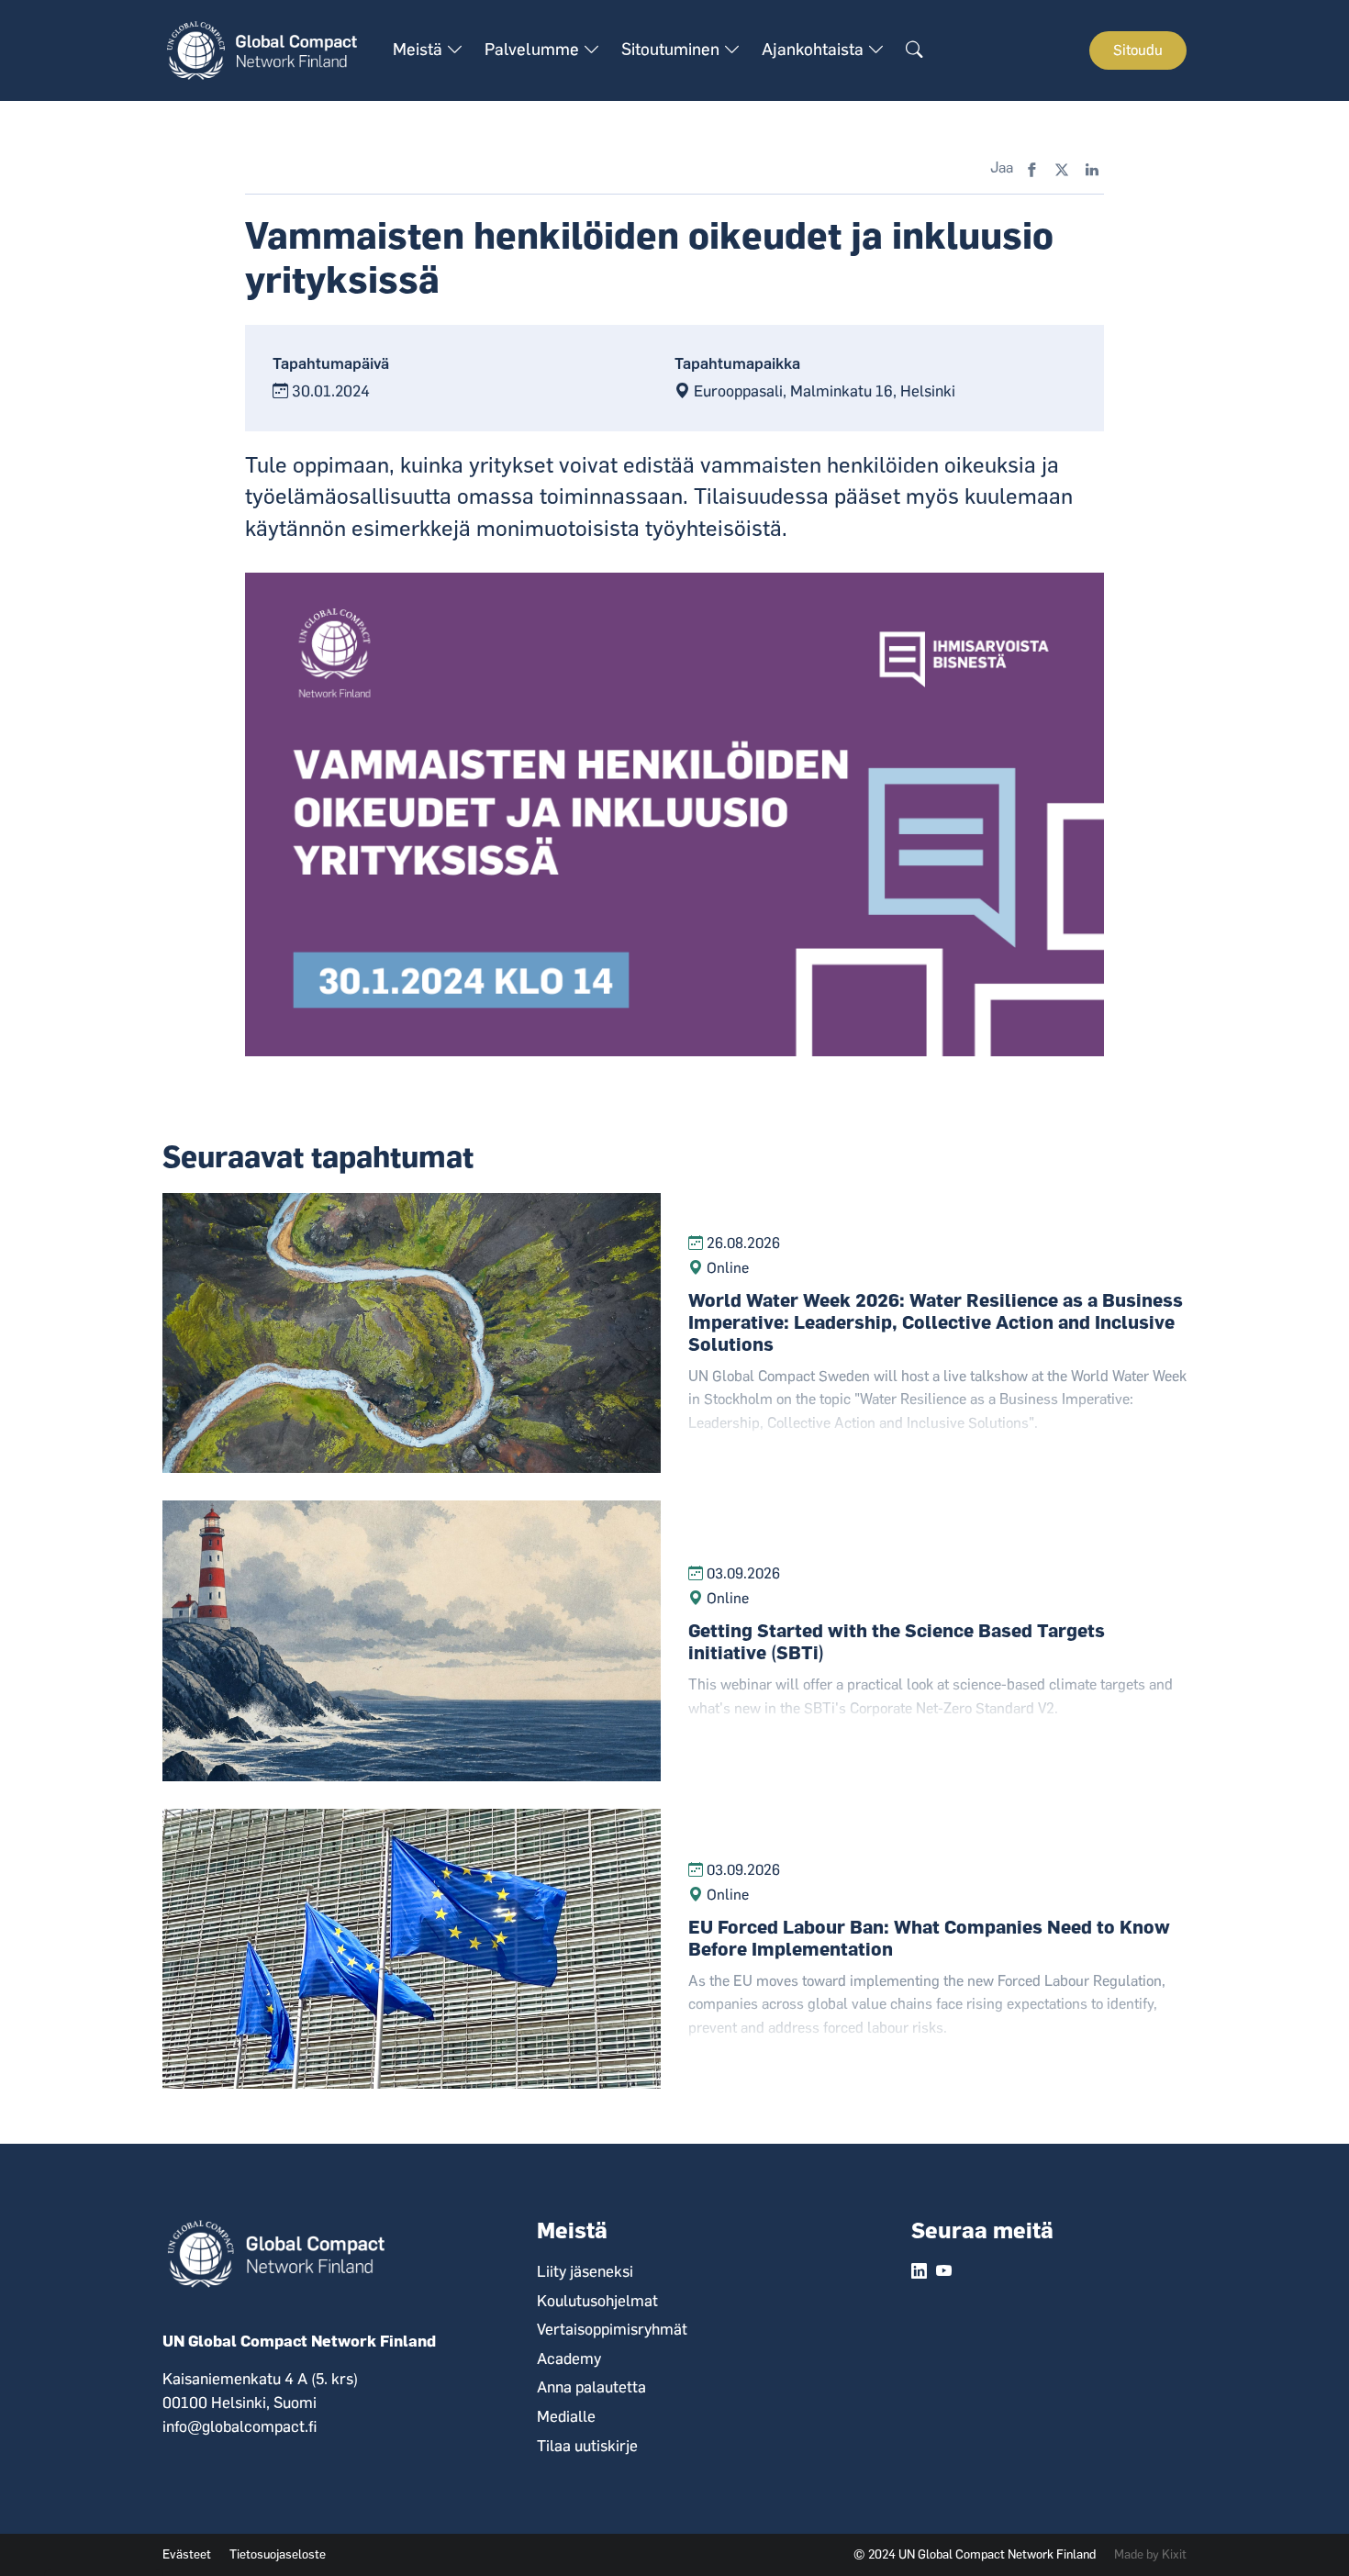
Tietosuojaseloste (278, 2554)
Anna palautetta (591, 2387)
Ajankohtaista (814, 50)
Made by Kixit (1150, 2554)
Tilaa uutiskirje (587, 2446)
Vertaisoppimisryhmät (612, 2329)
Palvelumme (534, 50)
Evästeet (187, 2554)
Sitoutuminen (672, 50)
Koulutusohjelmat (597, 2301)
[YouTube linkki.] (944, 2272)
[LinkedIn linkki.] (919, 2272)
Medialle (566, 2416)
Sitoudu (1138, 50)
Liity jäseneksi (585, 2271)
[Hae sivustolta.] (914, 50)
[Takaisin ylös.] (1303, 2530)
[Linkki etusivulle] (268, 50)
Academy (569, 2359)
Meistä (419, 50)
